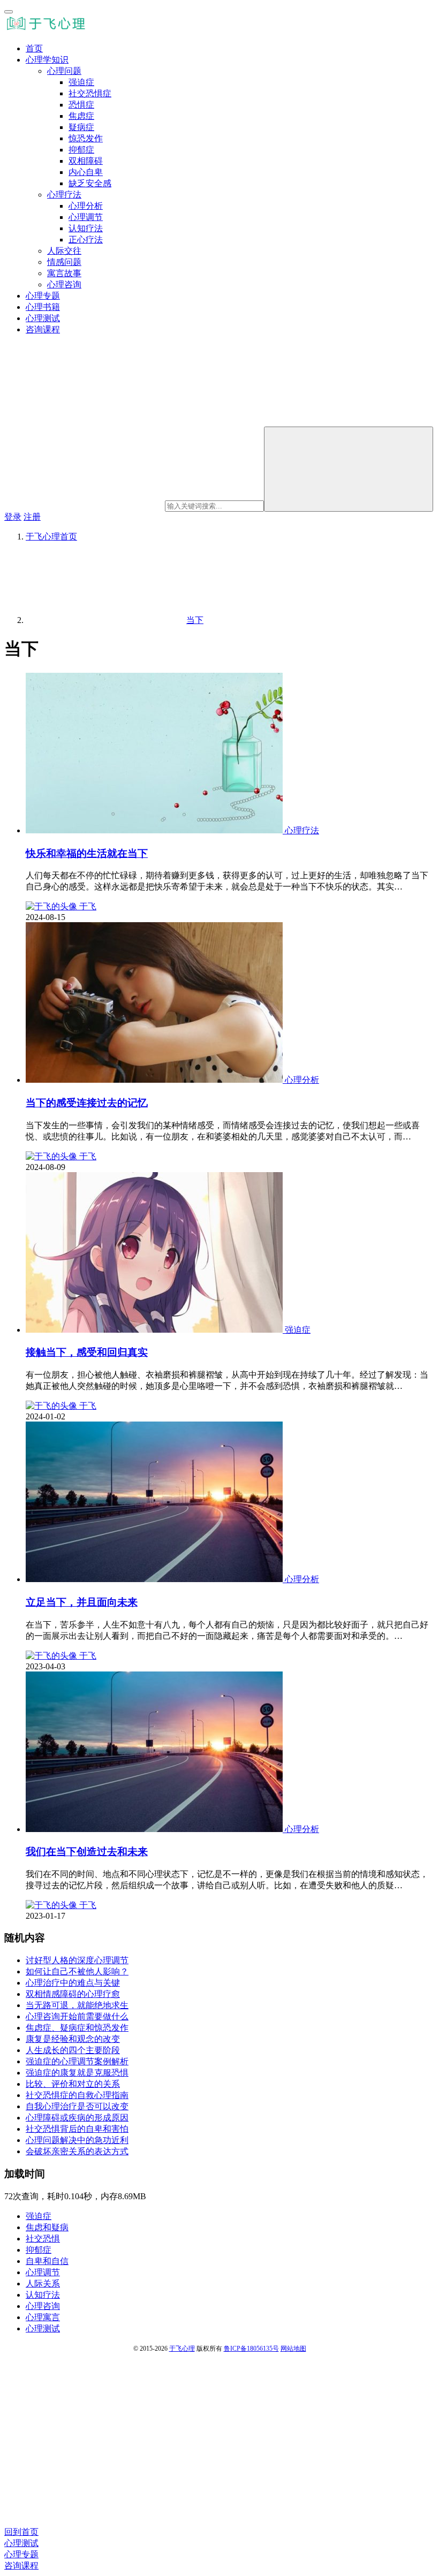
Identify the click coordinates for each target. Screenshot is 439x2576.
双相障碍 (86, 161)
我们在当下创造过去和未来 (87, 1852)
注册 (32, 517)
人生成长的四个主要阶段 (73, 2050)
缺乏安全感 (90, 183)
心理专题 (43, 296)
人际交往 (64, 251)
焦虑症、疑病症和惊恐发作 (77, 2028)
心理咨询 (64, 284)
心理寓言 (43, 2317)
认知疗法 (86, 228)
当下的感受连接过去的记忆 (87, 1103)
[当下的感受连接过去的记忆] (155, 1080)
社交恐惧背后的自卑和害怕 (77, 2129)
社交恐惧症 (90, 93)
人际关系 (43, 2284)
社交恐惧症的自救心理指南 (77, 2095)
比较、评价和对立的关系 (73, 2084)
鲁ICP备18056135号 (251, 2349)
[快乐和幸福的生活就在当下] (155, 830)
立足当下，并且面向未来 (82, 1602)
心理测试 (43, 318)
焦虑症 (81, 116)
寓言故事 (64, 273)
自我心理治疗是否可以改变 (77, 2106)
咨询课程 (43, 329)
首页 (34, 48)
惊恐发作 (86, 138)
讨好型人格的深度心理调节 (77, 1960)
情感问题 (64, 262)
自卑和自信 (47, 2261)
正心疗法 (86, 240)
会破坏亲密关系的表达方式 (77, 2151)
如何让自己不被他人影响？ (77, 1971)
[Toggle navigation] (9, 12)
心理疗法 (64, 195)
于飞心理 (182, 2349)
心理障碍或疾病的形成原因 (77, 2118)
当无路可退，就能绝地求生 (77, 2005)
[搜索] (349, 469)
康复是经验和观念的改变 (73, 2039)
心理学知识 (47, 60)
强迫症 (81, 82)
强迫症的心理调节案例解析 (77, 2061)
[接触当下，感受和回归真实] (155, 1330)
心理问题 (64, 71)
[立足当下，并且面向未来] (155, 1579)
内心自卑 (86, 172)
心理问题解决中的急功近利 (77, 2140)
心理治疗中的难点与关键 (73, 1983)
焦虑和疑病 (47, 2227)
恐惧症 (81, 105)
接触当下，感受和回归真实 (87, 1352)
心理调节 (86, 217)
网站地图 (293, 2349)
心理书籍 (43, 307)
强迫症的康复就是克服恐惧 (77, 2073)
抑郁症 (81, 150)
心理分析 (86, 206)
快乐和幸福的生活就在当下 (87, 853)
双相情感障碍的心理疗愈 (73, 1994)
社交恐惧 (43, 2239)
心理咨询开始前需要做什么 (77, 2016)
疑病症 (81, 127)
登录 (13, 517)
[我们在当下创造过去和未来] (155, 1829)
